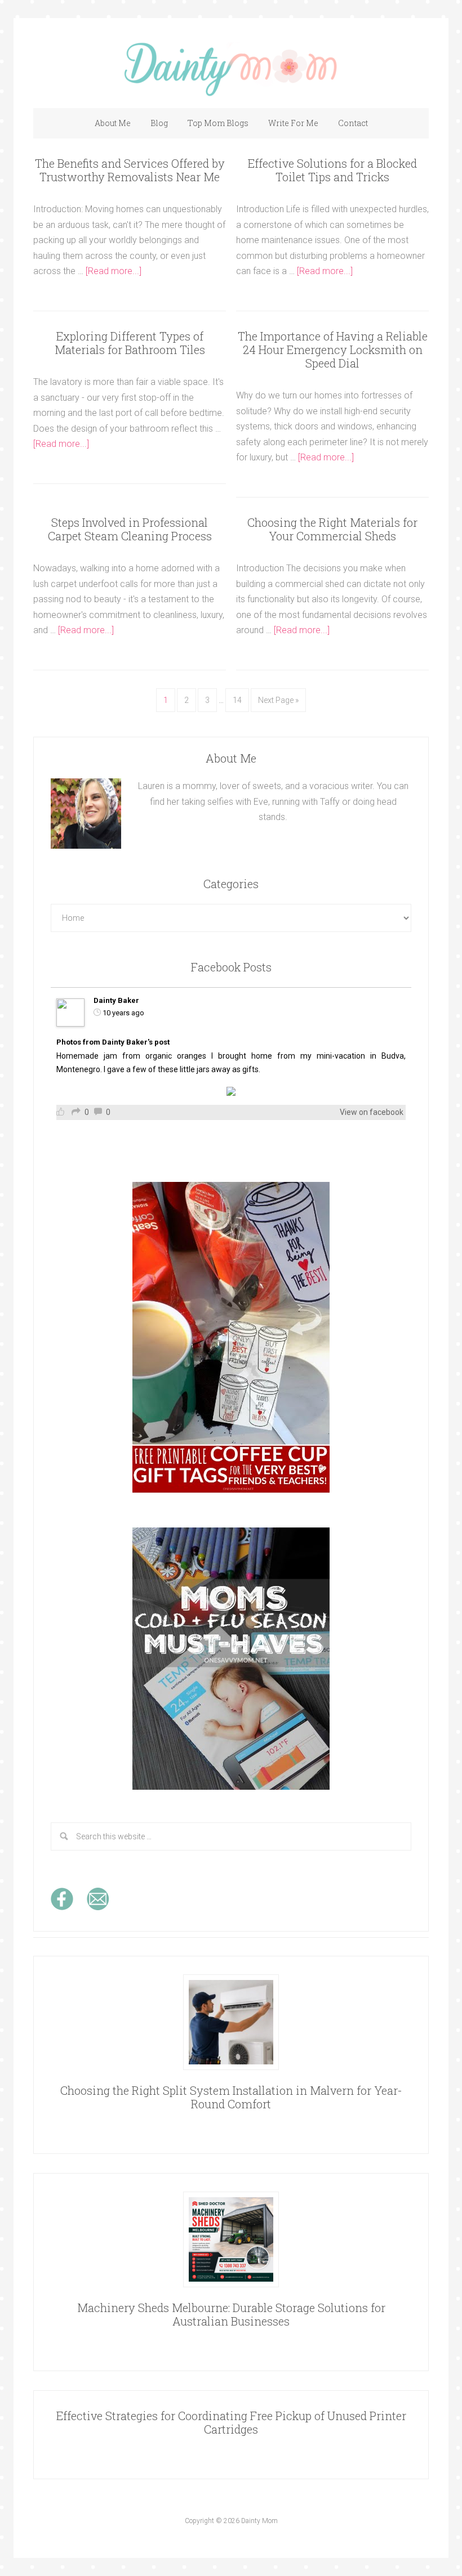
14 (237, 700)
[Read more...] (114, 271)
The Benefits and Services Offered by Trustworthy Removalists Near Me (130, 170)
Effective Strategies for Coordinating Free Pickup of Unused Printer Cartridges (231, 2422)
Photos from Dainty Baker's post (113, 1042)
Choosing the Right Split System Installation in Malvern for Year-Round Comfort (231, 2097)
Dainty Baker (116, 1000)
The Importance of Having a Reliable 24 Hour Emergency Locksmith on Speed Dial (333, 350)
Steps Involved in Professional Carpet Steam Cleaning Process (130, 529)
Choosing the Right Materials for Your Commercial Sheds (332, 529)
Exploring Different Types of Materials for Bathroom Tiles (130, 343)
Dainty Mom (231, 69)
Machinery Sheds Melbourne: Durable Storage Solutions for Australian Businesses (231, 2314)
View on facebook (372, 1112)
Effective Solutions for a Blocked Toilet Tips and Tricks (332, 170)
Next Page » (278, 700)
